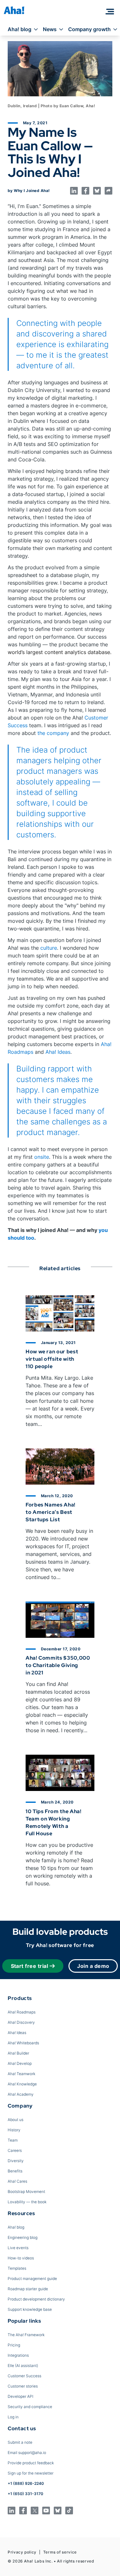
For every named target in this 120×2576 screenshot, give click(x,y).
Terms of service (60, 2552)
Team (13, 2140)
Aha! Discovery (21, 2022)
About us (16, 2120)
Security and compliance (30, 2407)
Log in (13, 2417)
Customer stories (23, 2386)
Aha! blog (20, 29)
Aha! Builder (18, 2053)
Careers (15, 2150)
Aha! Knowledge (22, 2084)
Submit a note (20, 2442)
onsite (42, 1157)
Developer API (20, 2396)
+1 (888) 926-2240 (26, 2483)
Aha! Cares (17, 2181)
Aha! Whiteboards (23, 2043)
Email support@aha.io (27, 2453)
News (50, 29)
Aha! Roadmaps (22, 2012)
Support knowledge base (30, 2309)
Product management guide (32, 2279)
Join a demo (93, 1966)
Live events (18, 2248)
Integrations (18, 2355)
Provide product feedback (31, 2463)
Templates (17, 2268)
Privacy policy (22, 2552)
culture (49, 948)
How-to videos (21, 2258)
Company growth (89, 29)
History (14, 2130)
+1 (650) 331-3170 (25, 2494)
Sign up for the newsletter (31, 2473)
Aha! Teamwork (21, 2074)
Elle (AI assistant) (23, 2366)
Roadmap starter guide (28, 2289)
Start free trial (30, 1966)
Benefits (15, 2171)
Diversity (16, 2161)
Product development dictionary (36, 2299)
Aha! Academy (21, 2094)
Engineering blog (23, 2237)
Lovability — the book (27, 2202)
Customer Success (24, 2376)
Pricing (14, 2345)
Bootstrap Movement (26, 2192)
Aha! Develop (20, 2063)
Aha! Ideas (58, 1052)
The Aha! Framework (26, 2335)
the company (53, 733)
